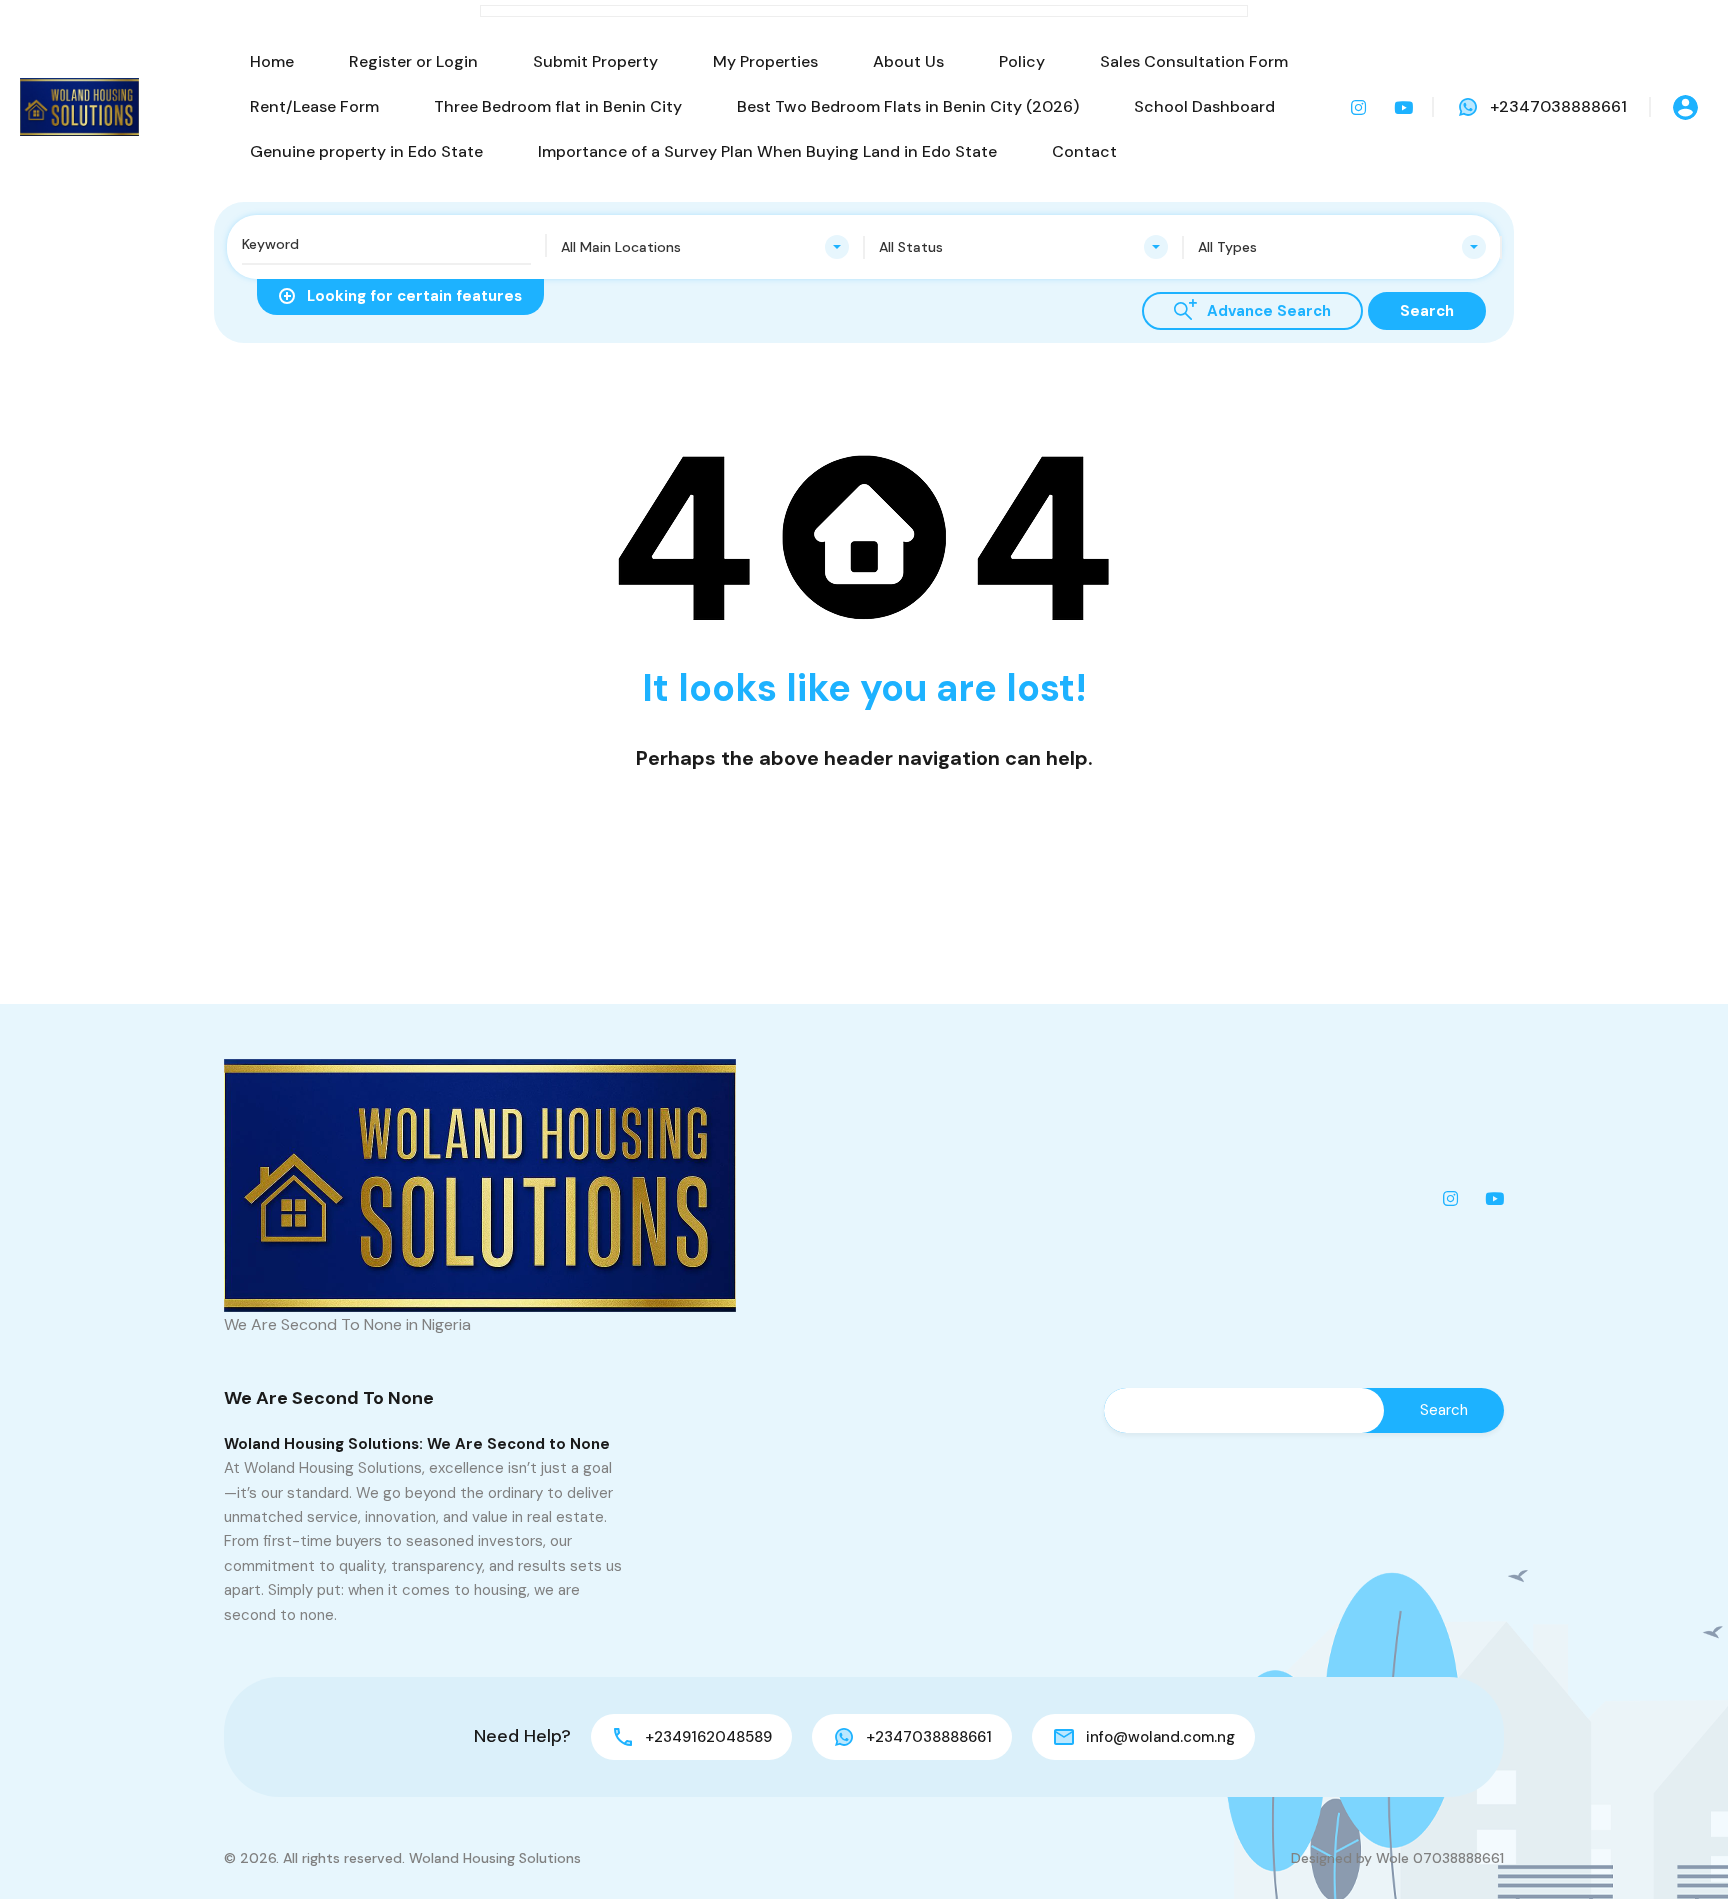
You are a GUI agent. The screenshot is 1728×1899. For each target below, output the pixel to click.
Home (272, 61)
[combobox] (705, 247)
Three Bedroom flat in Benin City (558, 106)
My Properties (765, 61)
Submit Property (595, 61)
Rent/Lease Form (314, 106)
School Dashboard (1204, 106)
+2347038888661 (1558, 106)
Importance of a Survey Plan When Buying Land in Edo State (767, 151)
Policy (1022, 61)
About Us (908, 61)
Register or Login (413, 61)
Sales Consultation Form (1194, 61)
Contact (1084, 151)
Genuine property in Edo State (366, 151)
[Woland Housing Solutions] (79, 107)
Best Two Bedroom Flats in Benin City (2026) (908, 106)
